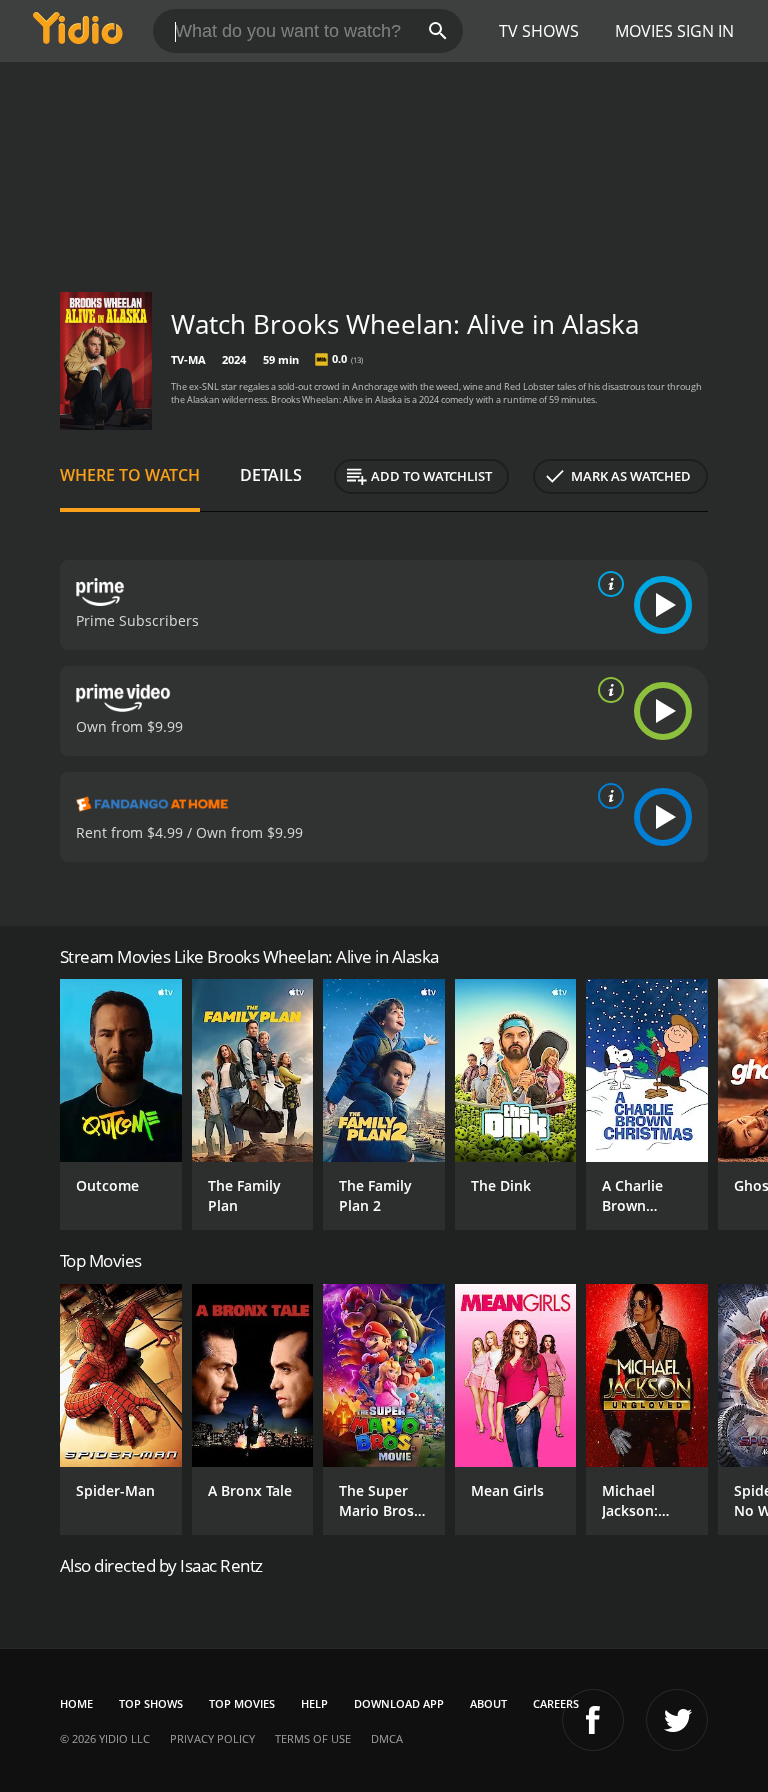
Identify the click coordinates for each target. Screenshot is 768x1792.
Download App (399, 1703)
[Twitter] (677, 1720)
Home (76, 1703)
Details (271, 475)
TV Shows (539, 31)
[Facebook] (593, 1720)
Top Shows (151, 1703)
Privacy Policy (212, 1738)
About (488, 1703)
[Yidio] (78, 31)
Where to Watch (130, 475)
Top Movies (242, 1703)
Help (314, 1703)
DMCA (387, 1738)
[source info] (607, 584)
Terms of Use (313, 1738)
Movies (644, 31)
